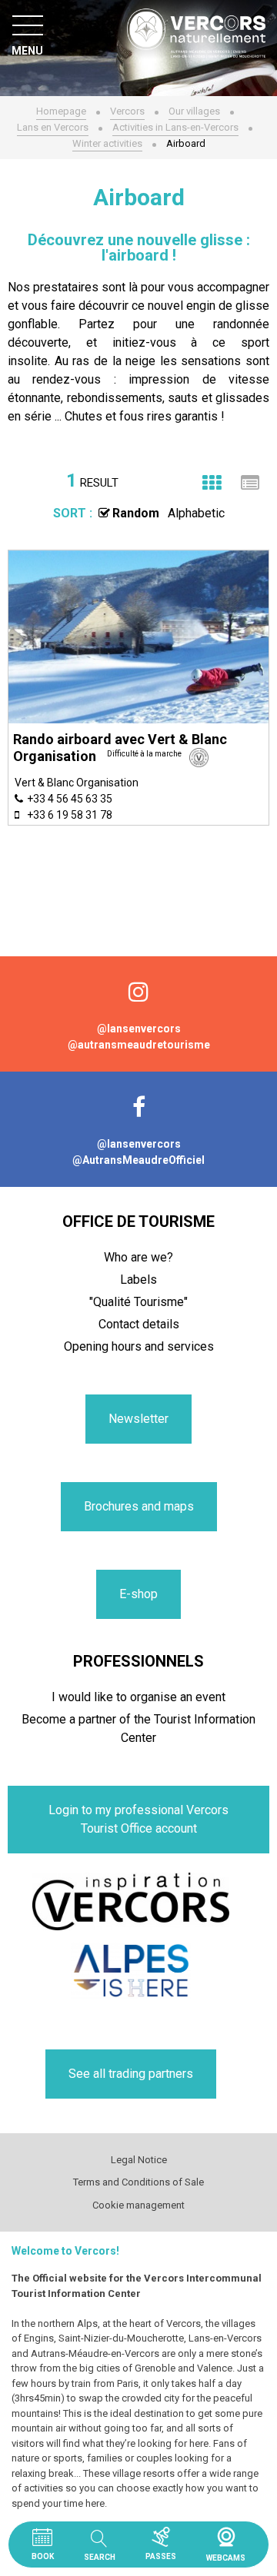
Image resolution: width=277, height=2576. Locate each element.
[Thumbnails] (212, 483)
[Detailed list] (250, 483)
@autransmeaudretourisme (139, 1045)
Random (136, 513)
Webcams (226, 2537)
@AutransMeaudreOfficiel (138, 1160)
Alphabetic (196, 513)
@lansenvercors (139, 1029)
